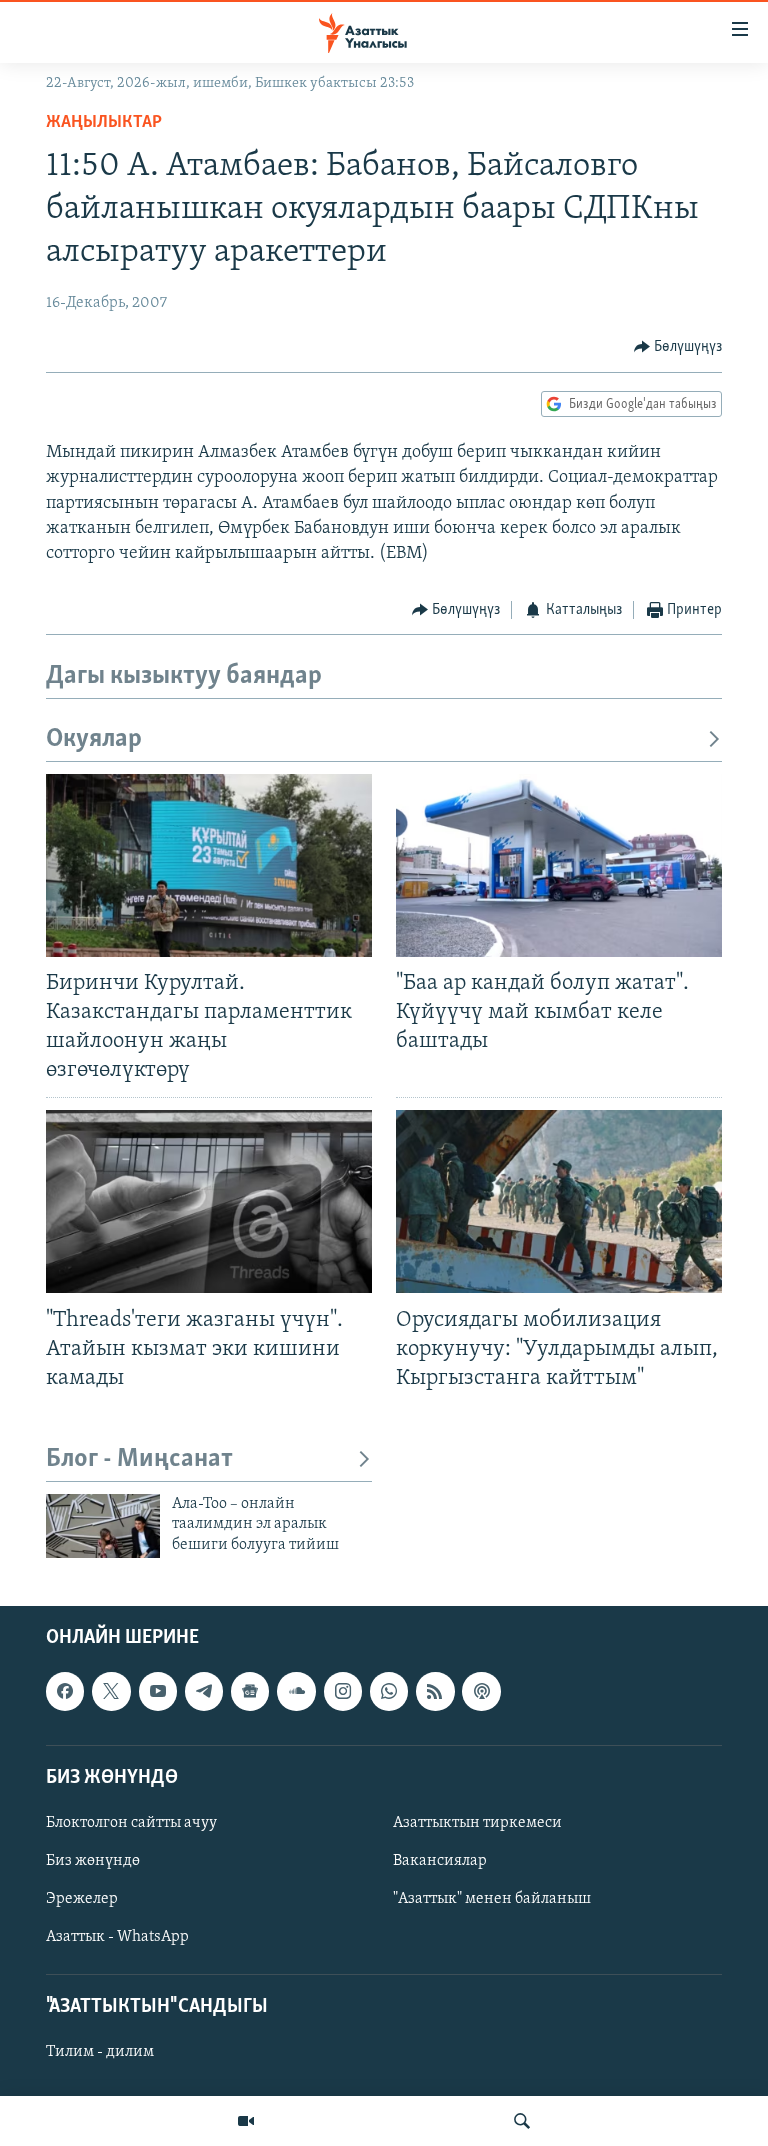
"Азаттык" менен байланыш (492, 1899)
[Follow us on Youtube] (158, 1692)
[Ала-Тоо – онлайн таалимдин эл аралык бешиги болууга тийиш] (103, 1526)
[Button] (678, 347)
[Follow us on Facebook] (65, 1692)
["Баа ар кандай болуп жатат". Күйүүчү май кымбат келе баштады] (559, 865)
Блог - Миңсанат (139, 1459)
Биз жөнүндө (93, 1861)
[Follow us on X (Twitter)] (111, 1692)
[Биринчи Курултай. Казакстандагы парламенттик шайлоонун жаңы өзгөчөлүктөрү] (209, 865)
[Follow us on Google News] (250, 1692)
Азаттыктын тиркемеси (477, 1823)
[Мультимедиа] (246, 2121)
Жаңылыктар (104, 123)
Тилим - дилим (100, 2053)
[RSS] (435, 1692)
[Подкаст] (481, 1692)
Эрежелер (82, 1899)
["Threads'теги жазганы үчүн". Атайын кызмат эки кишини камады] (209, 1201)
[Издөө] (522, 2121)
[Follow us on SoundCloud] (296, 1692)
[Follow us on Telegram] (204, 1692)
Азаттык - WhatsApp (117, 1937)
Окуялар (94, 739)
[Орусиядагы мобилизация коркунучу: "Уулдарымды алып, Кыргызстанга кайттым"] (559, 1201)
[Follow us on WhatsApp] (389, 1692)
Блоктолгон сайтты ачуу (131, 1823)
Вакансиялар (440, 1861)
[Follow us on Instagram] (343, 1692)
